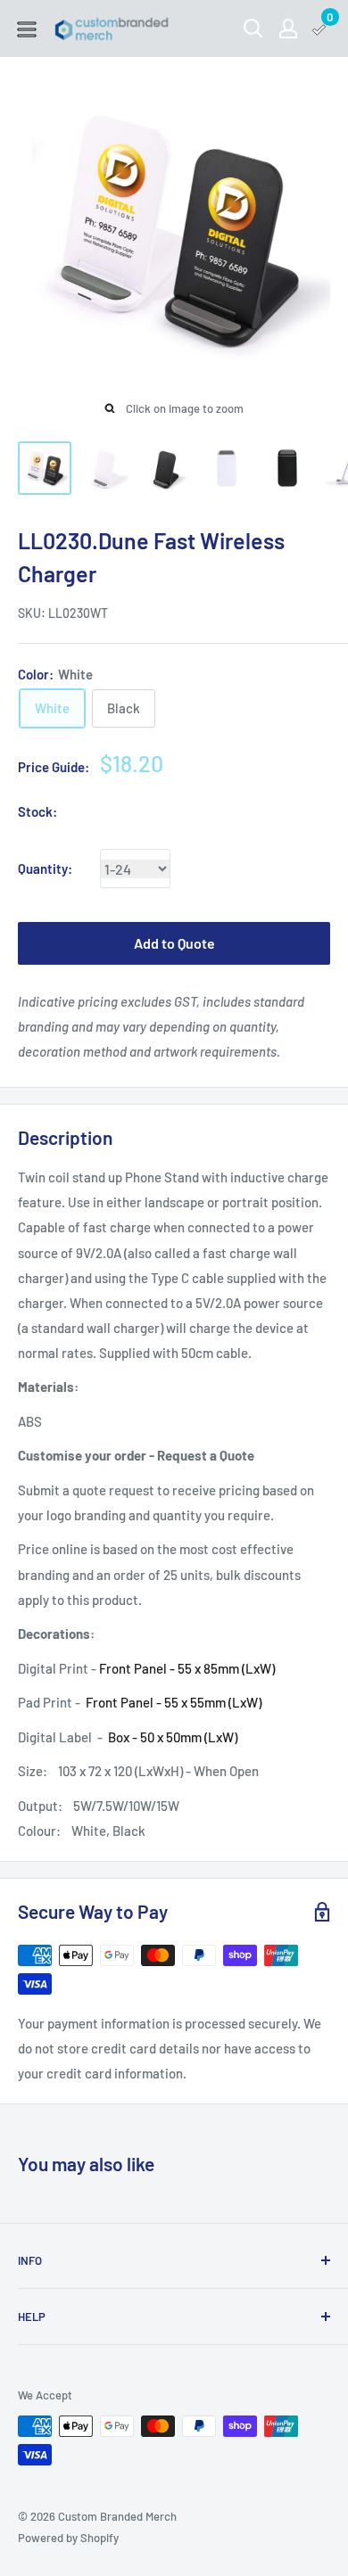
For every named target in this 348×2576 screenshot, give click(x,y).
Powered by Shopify (68, 2538)
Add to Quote (174, 943)
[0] (320, 29)
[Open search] (253, 29)
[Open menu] (27, 29)
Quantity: (45, 868)
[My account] (288, 29)
